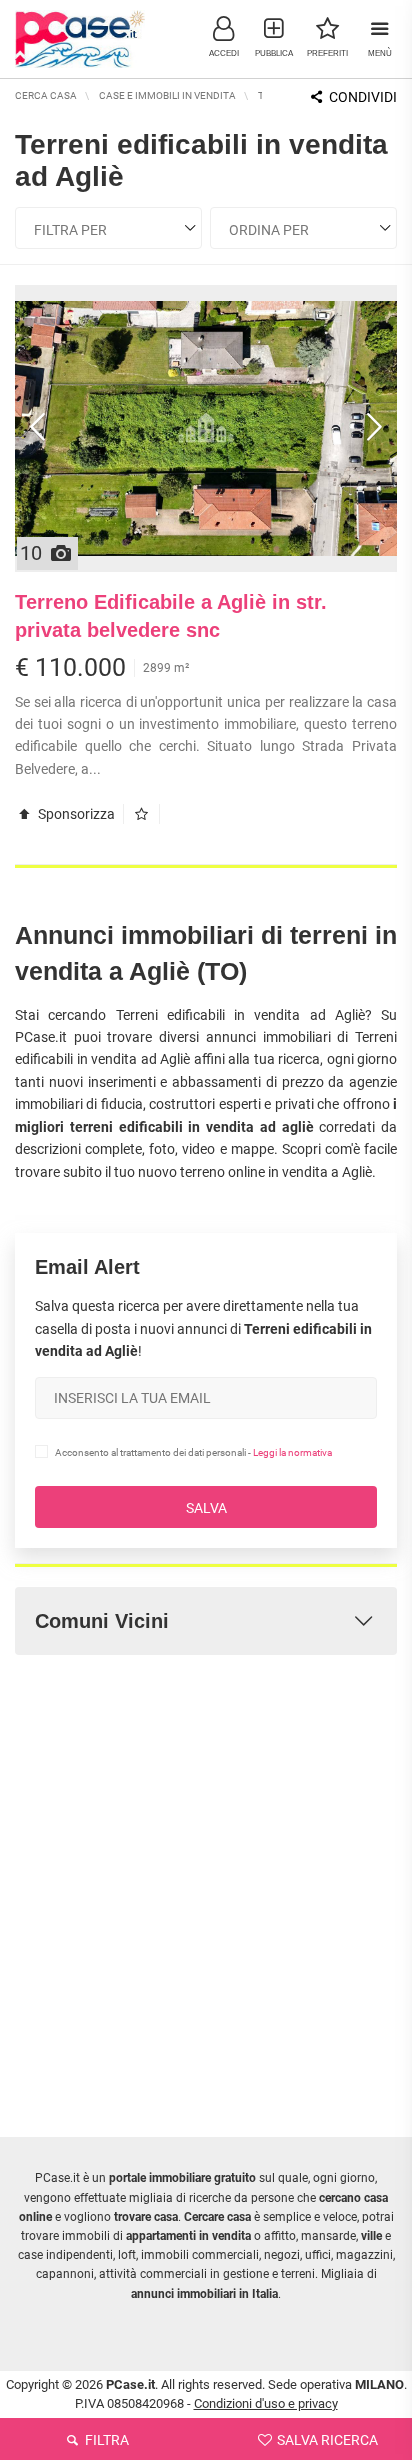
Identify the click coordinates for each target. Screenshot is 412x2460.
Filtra (105, 2440)
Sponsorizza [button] (75, 814)
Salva (206, 1508)
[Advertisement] (206, 1881)
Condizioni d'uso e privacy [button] (266, 2403)
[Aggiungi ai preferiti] (146, 814)
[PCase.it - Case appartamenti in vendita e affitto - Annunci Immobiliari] (80, 37)
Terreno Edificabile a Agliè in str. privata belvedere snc (171, 616)
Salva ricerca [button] (326, 2440)
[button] (223, 35)
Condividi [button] (361, 97)
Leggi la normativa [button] (292, 1452)
